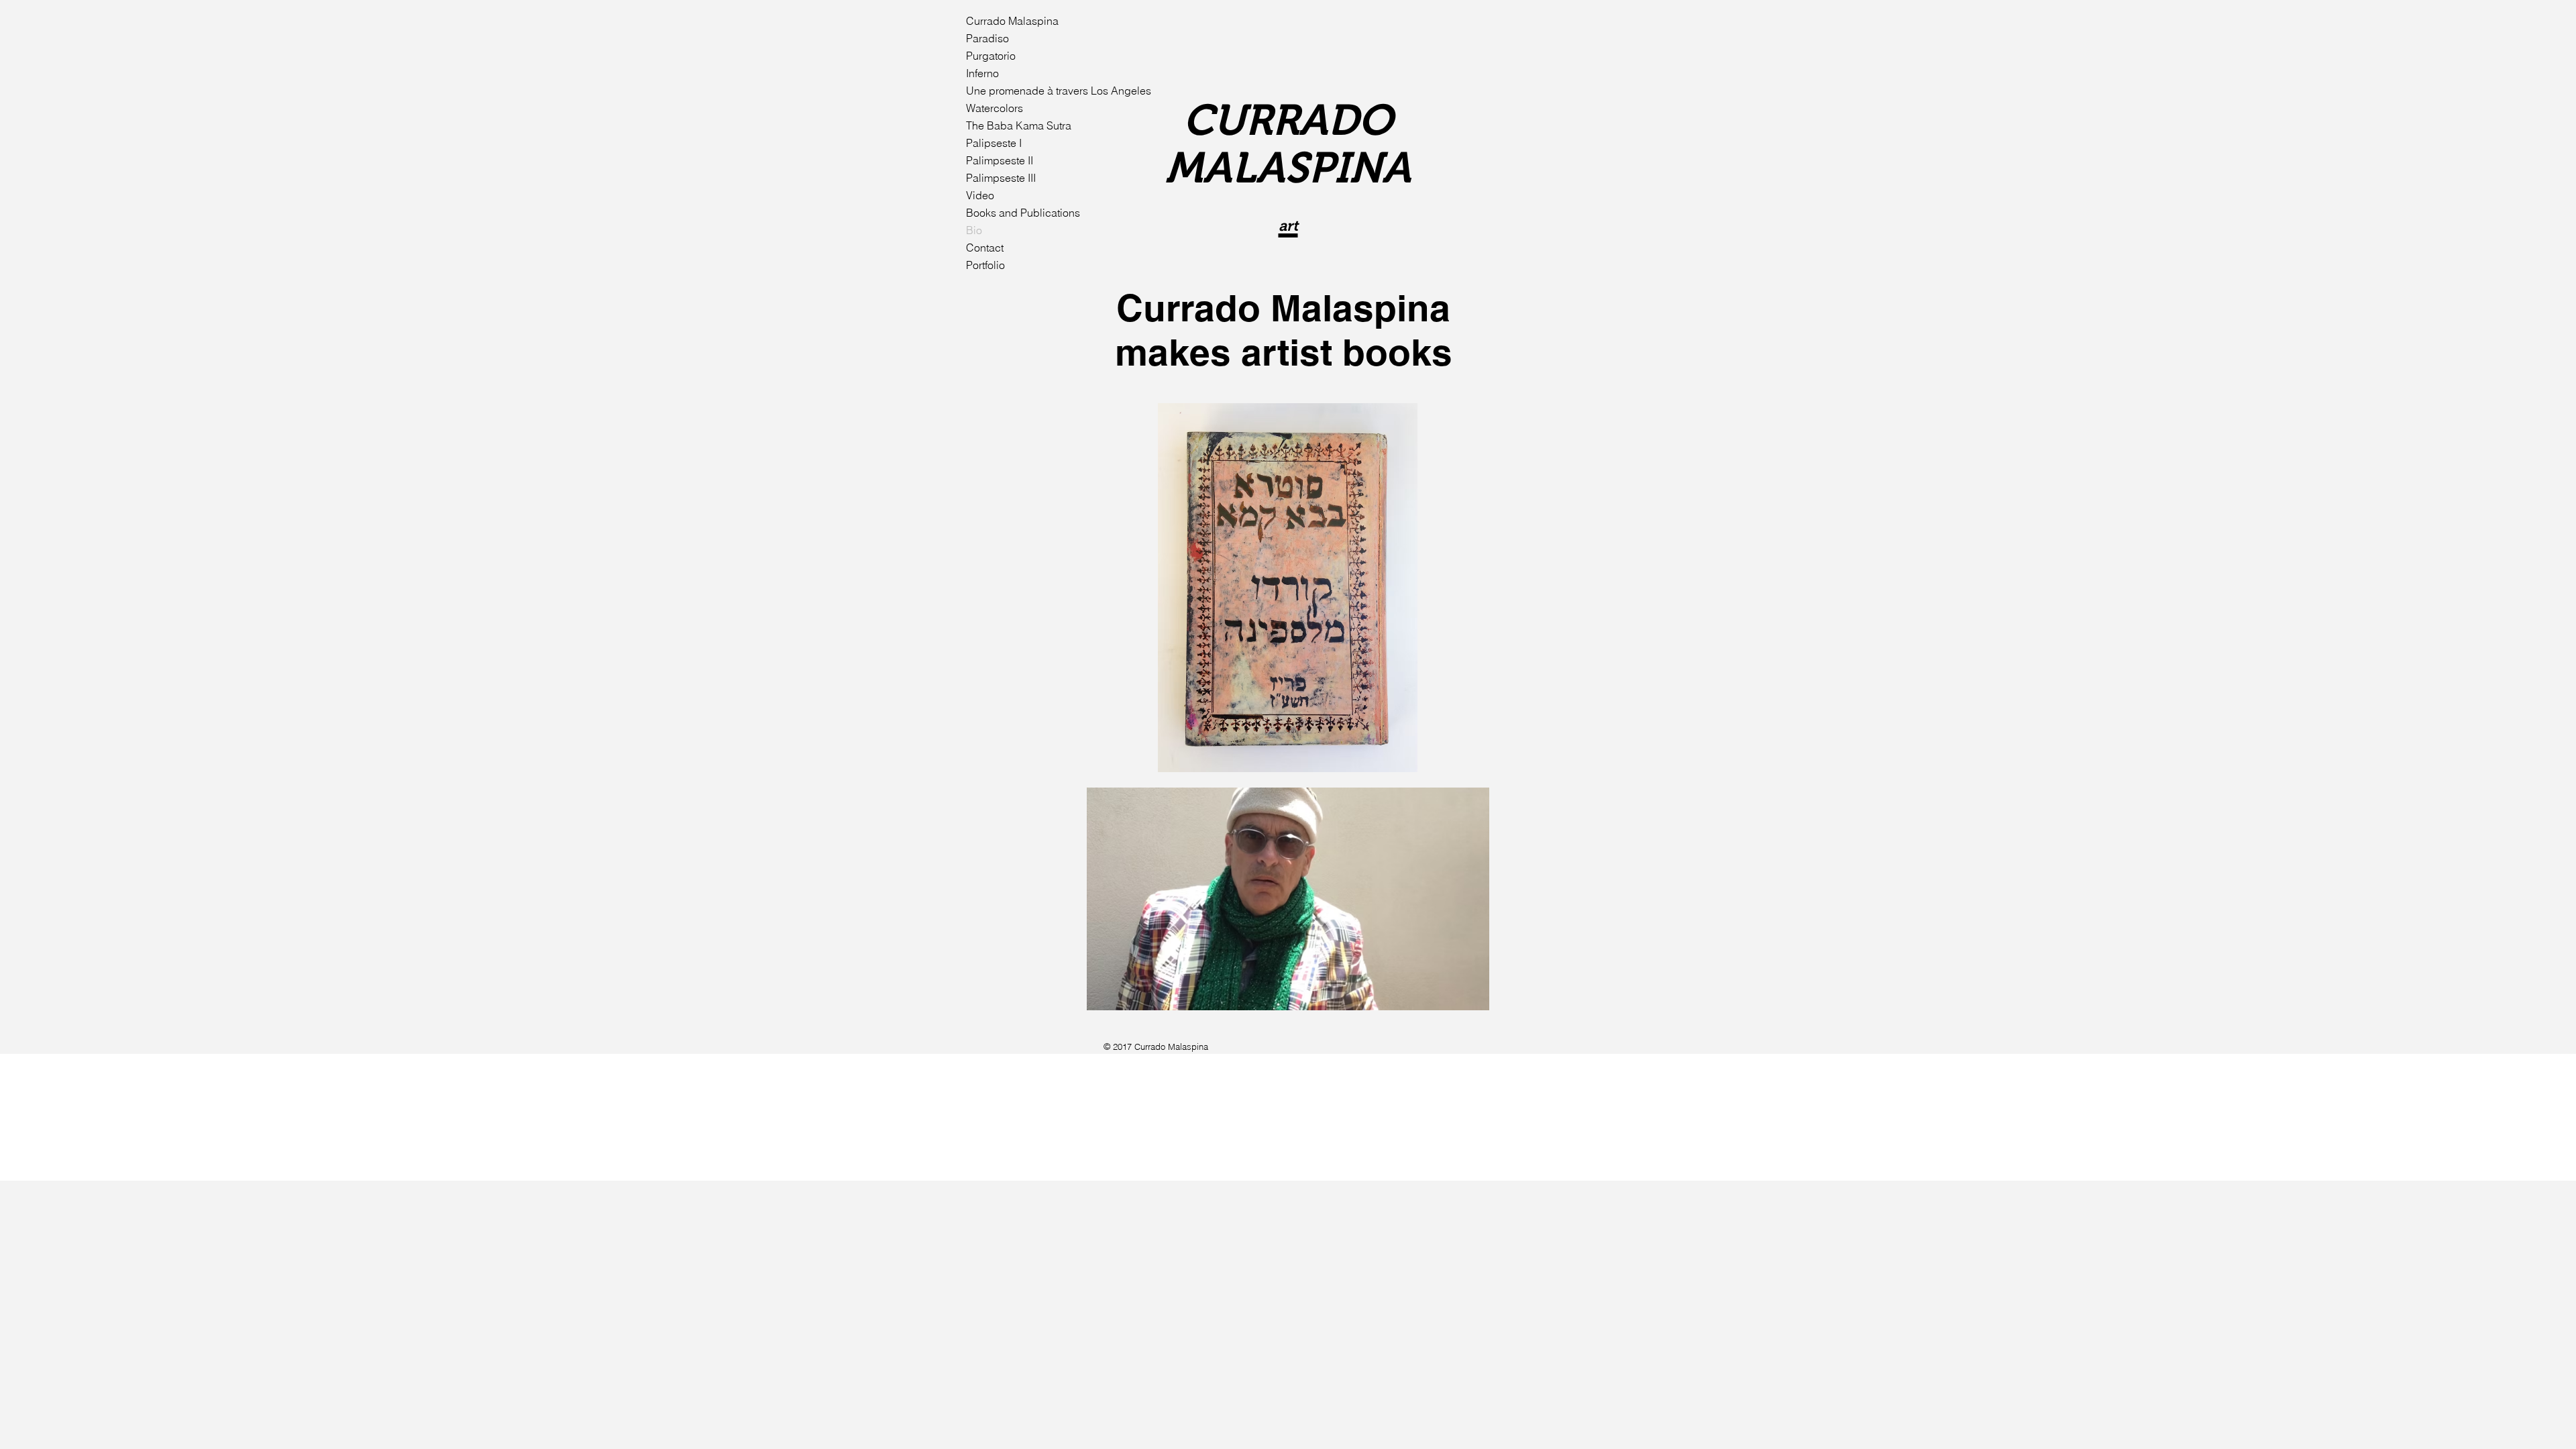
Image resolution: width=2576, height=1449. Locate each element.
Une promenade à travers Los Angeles (1028, 91)
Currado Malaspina (1012, 21)
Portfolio (985, 265)
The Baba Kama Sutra (1019, 125)
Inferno (982, 73)
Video (980, 195)
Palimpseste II (1000, 160)
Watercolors (995, 108)
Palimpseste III (1001, 178)
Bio (974, 230)
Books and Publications (1023, 213)
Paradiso (987, 38)
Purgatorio (991, 56)
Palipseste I (994, 143)
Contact (985, 248)
